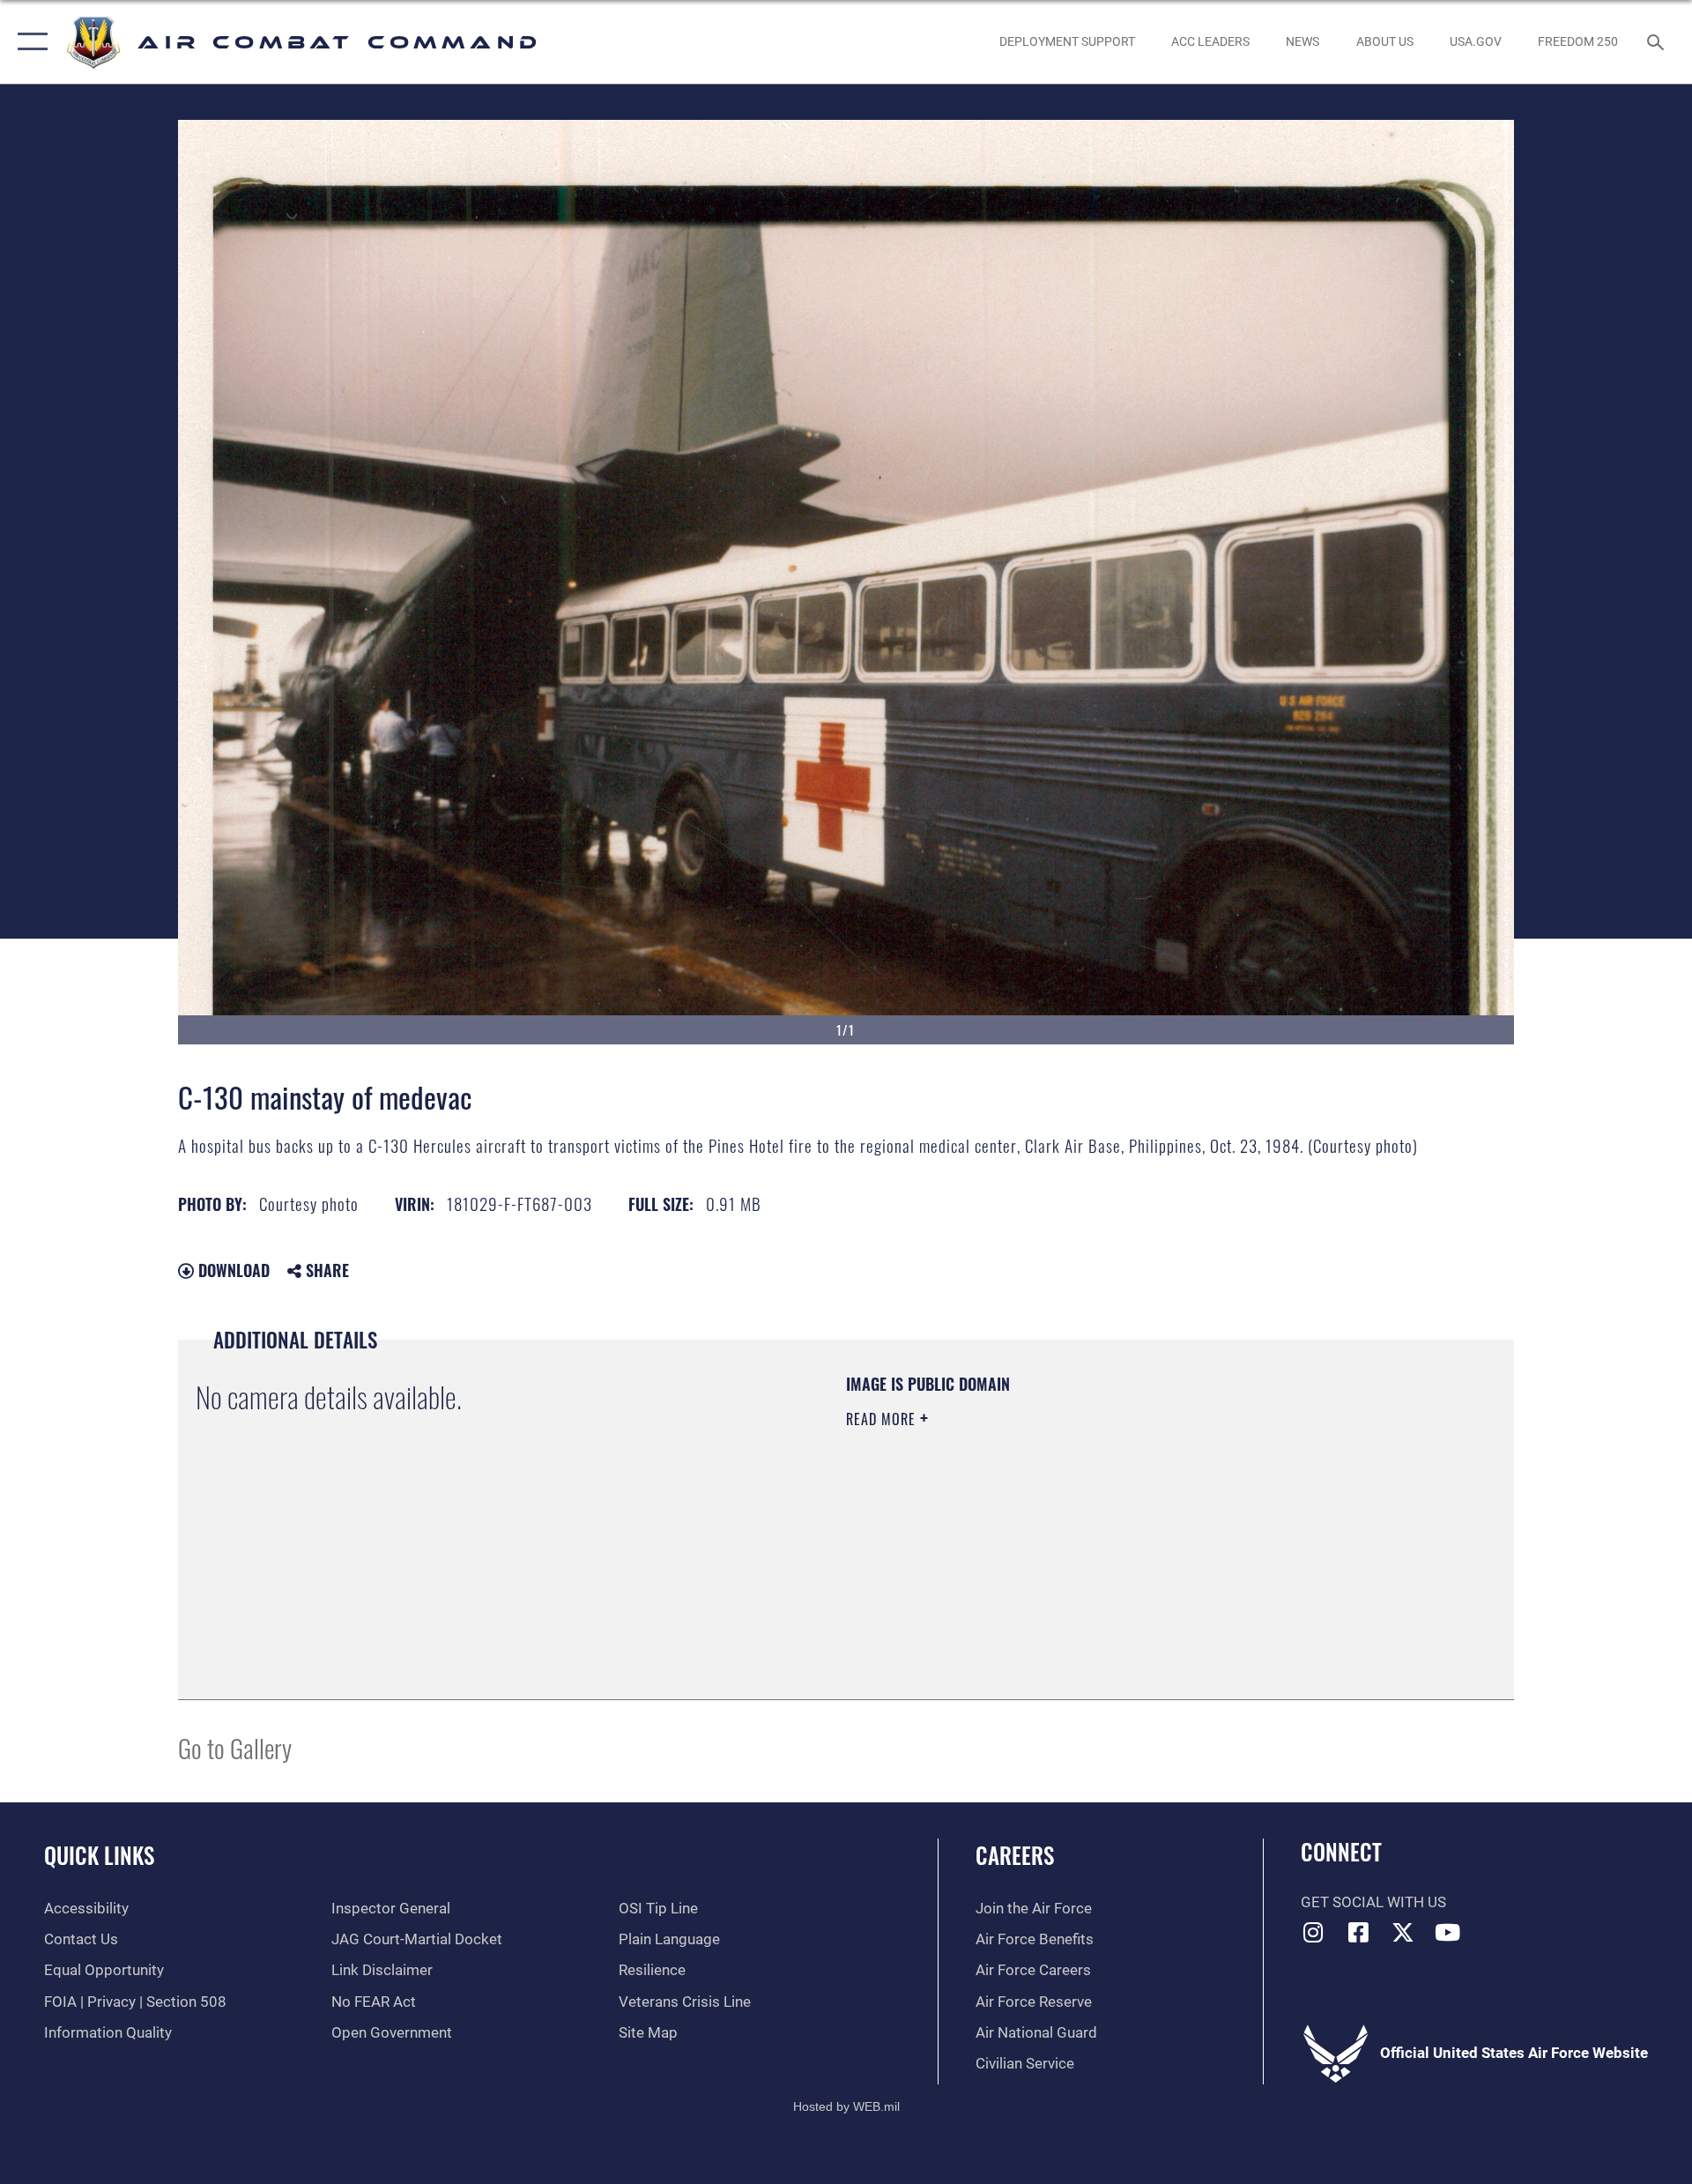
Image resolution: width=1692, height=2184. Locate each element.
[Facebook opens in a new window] (1358, 1932)
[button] (29, 42)
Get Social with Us (1373, 1902)
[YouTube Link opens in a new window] (1448, 1932)
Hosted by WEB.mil (846, 2106)
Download (232, 1270)
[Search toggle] (1657, 42)
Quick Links (99, 1855)
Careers (1015, 1855)
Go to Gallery (235, 1747)
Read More (883, 1419)
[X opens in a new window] (1403, 1932)
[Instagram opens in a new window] (1314, 1932)
